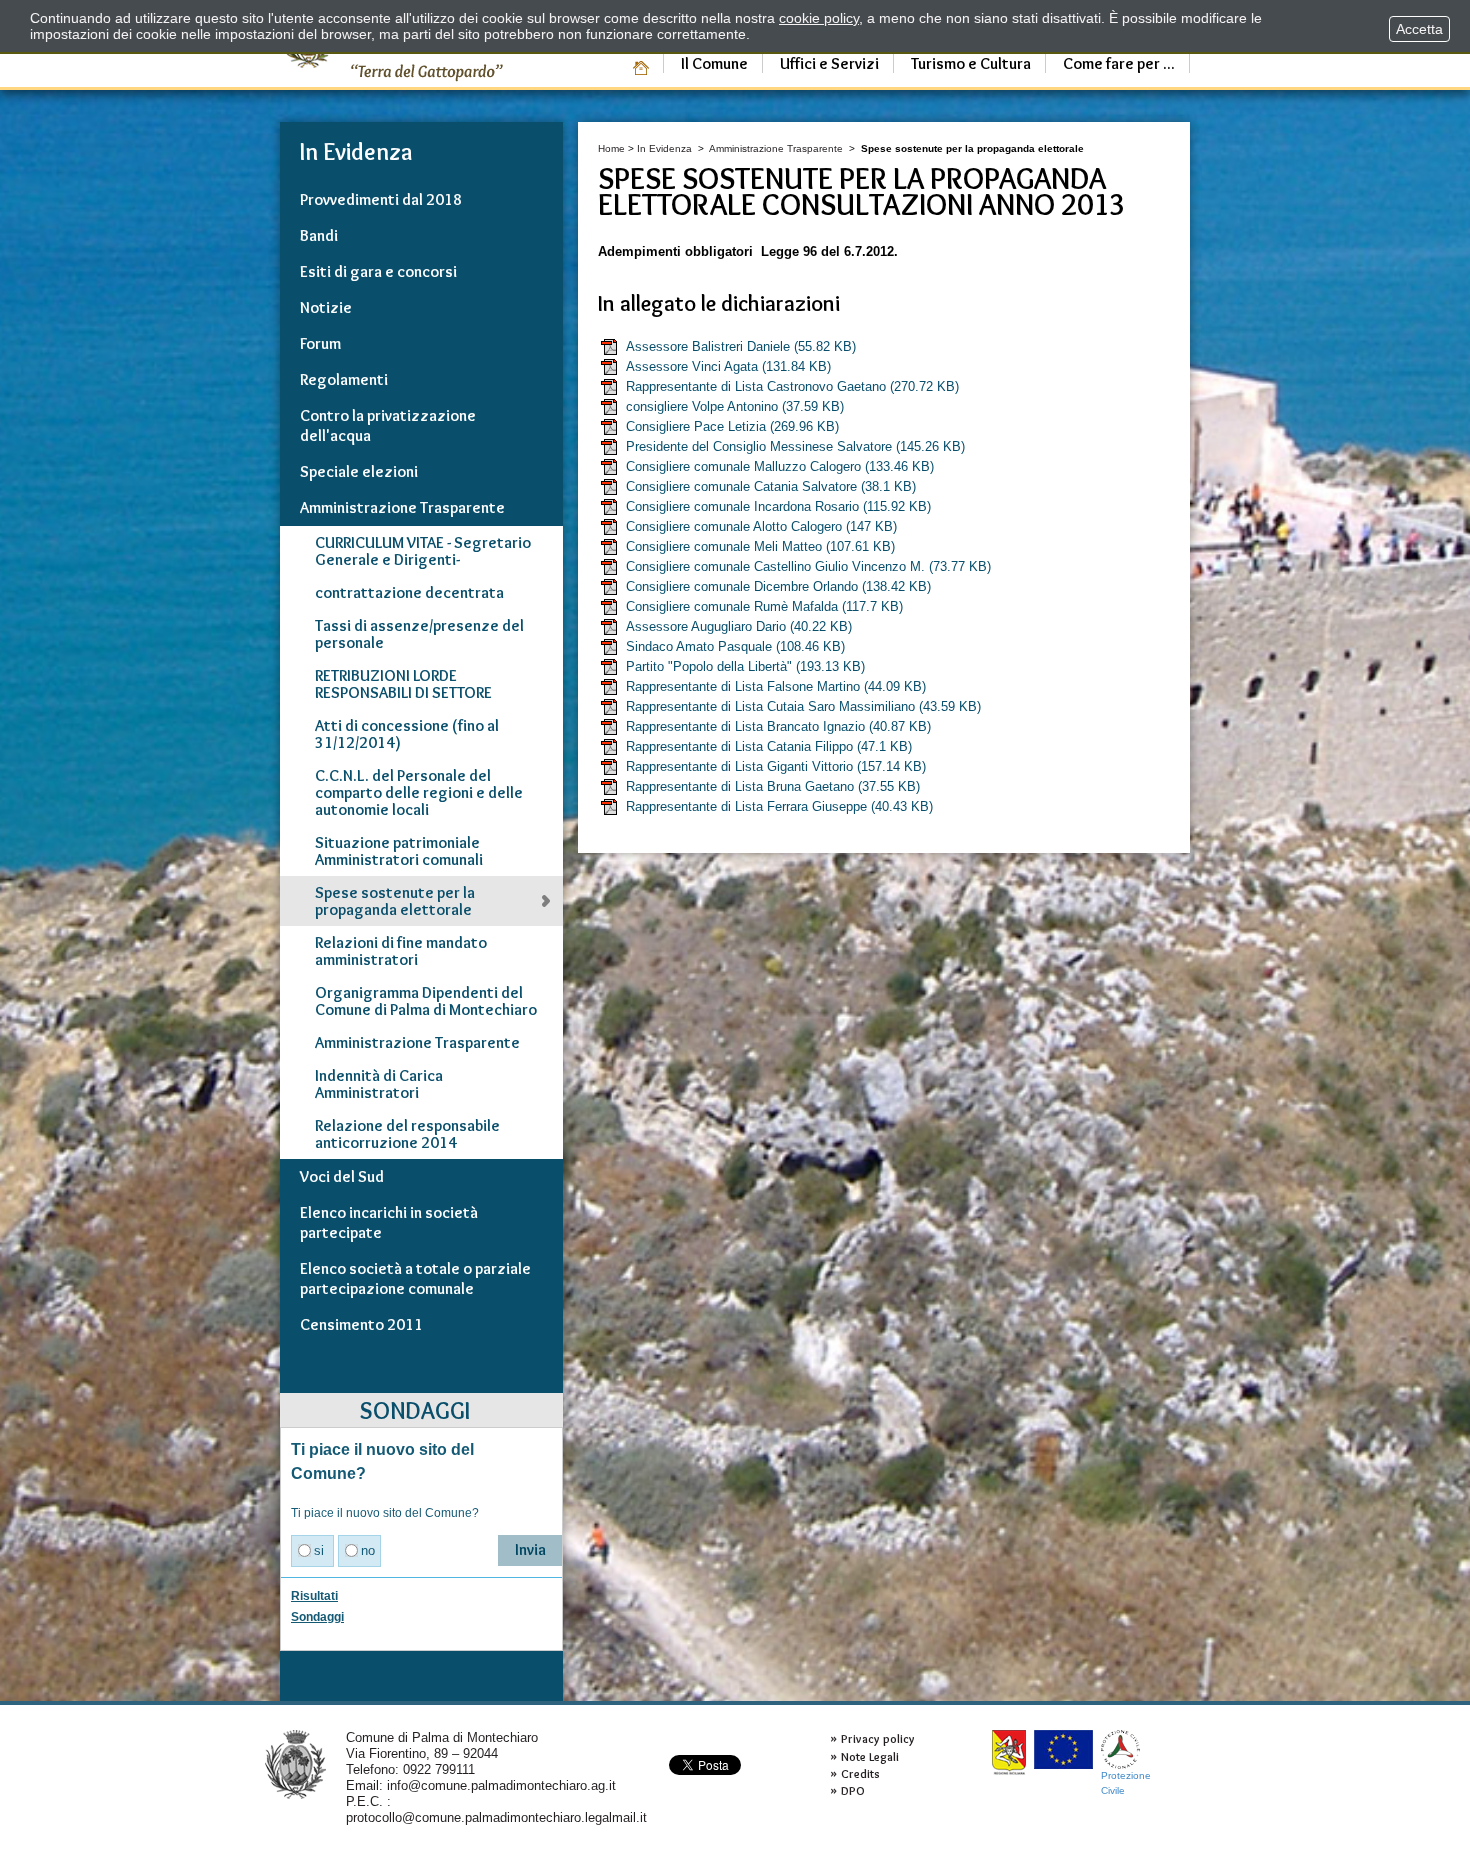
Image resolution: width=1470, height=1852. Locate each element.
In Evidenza (664, 148)
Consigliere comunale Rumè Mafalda (764, 606)
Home (611, 148)
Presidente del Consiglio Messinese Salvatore (795, 446)
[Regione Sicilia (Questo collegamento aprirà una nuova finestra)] (1009, 1752)
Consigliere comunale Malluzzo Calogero (780, 466)
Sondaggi (317, 1617)
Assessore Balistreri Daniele (741, 346)
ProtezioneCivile (1126, 1782)
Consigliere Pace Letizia (732, 426)
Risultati (314, 1596)
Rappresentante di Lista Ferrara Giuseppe (779, 806)
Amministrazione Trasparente (776, 148)
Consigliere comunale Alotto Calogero (761, 526)
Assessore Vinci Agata (728, 366)
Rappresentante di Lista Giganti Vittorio (776, 766)
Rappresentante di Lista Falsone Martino (776, 686)
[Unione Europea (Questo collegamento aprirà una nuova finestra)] (1063, 1749)
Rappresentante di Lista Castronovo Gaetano (792, 386)
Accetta (1419, 29)
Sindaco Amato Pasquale (735, 646)
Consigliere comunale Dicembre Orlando (778, 586)
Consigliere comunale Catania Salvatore (771, 486)
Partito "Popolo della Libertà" (745, 666)
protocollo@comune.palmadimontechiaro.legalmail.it (496, 1817)
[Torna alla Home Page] (295, 1763)
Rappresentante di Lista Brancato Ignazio (778, 726)
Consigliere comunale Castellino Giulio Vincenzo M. (808, 566)
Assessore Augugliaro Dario (739, 626)
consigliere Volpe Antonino (735, 406)
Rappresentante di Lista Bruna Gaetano (773, 786)
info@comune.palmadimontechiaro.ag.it (501, 1785)
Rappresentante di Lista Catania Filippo (769, 746)
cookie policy (819, 18)
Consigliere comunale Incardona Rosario (778, 506)
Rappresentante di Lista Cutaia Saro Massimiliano (803, 706)
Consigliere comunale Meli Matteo (760, 546)
